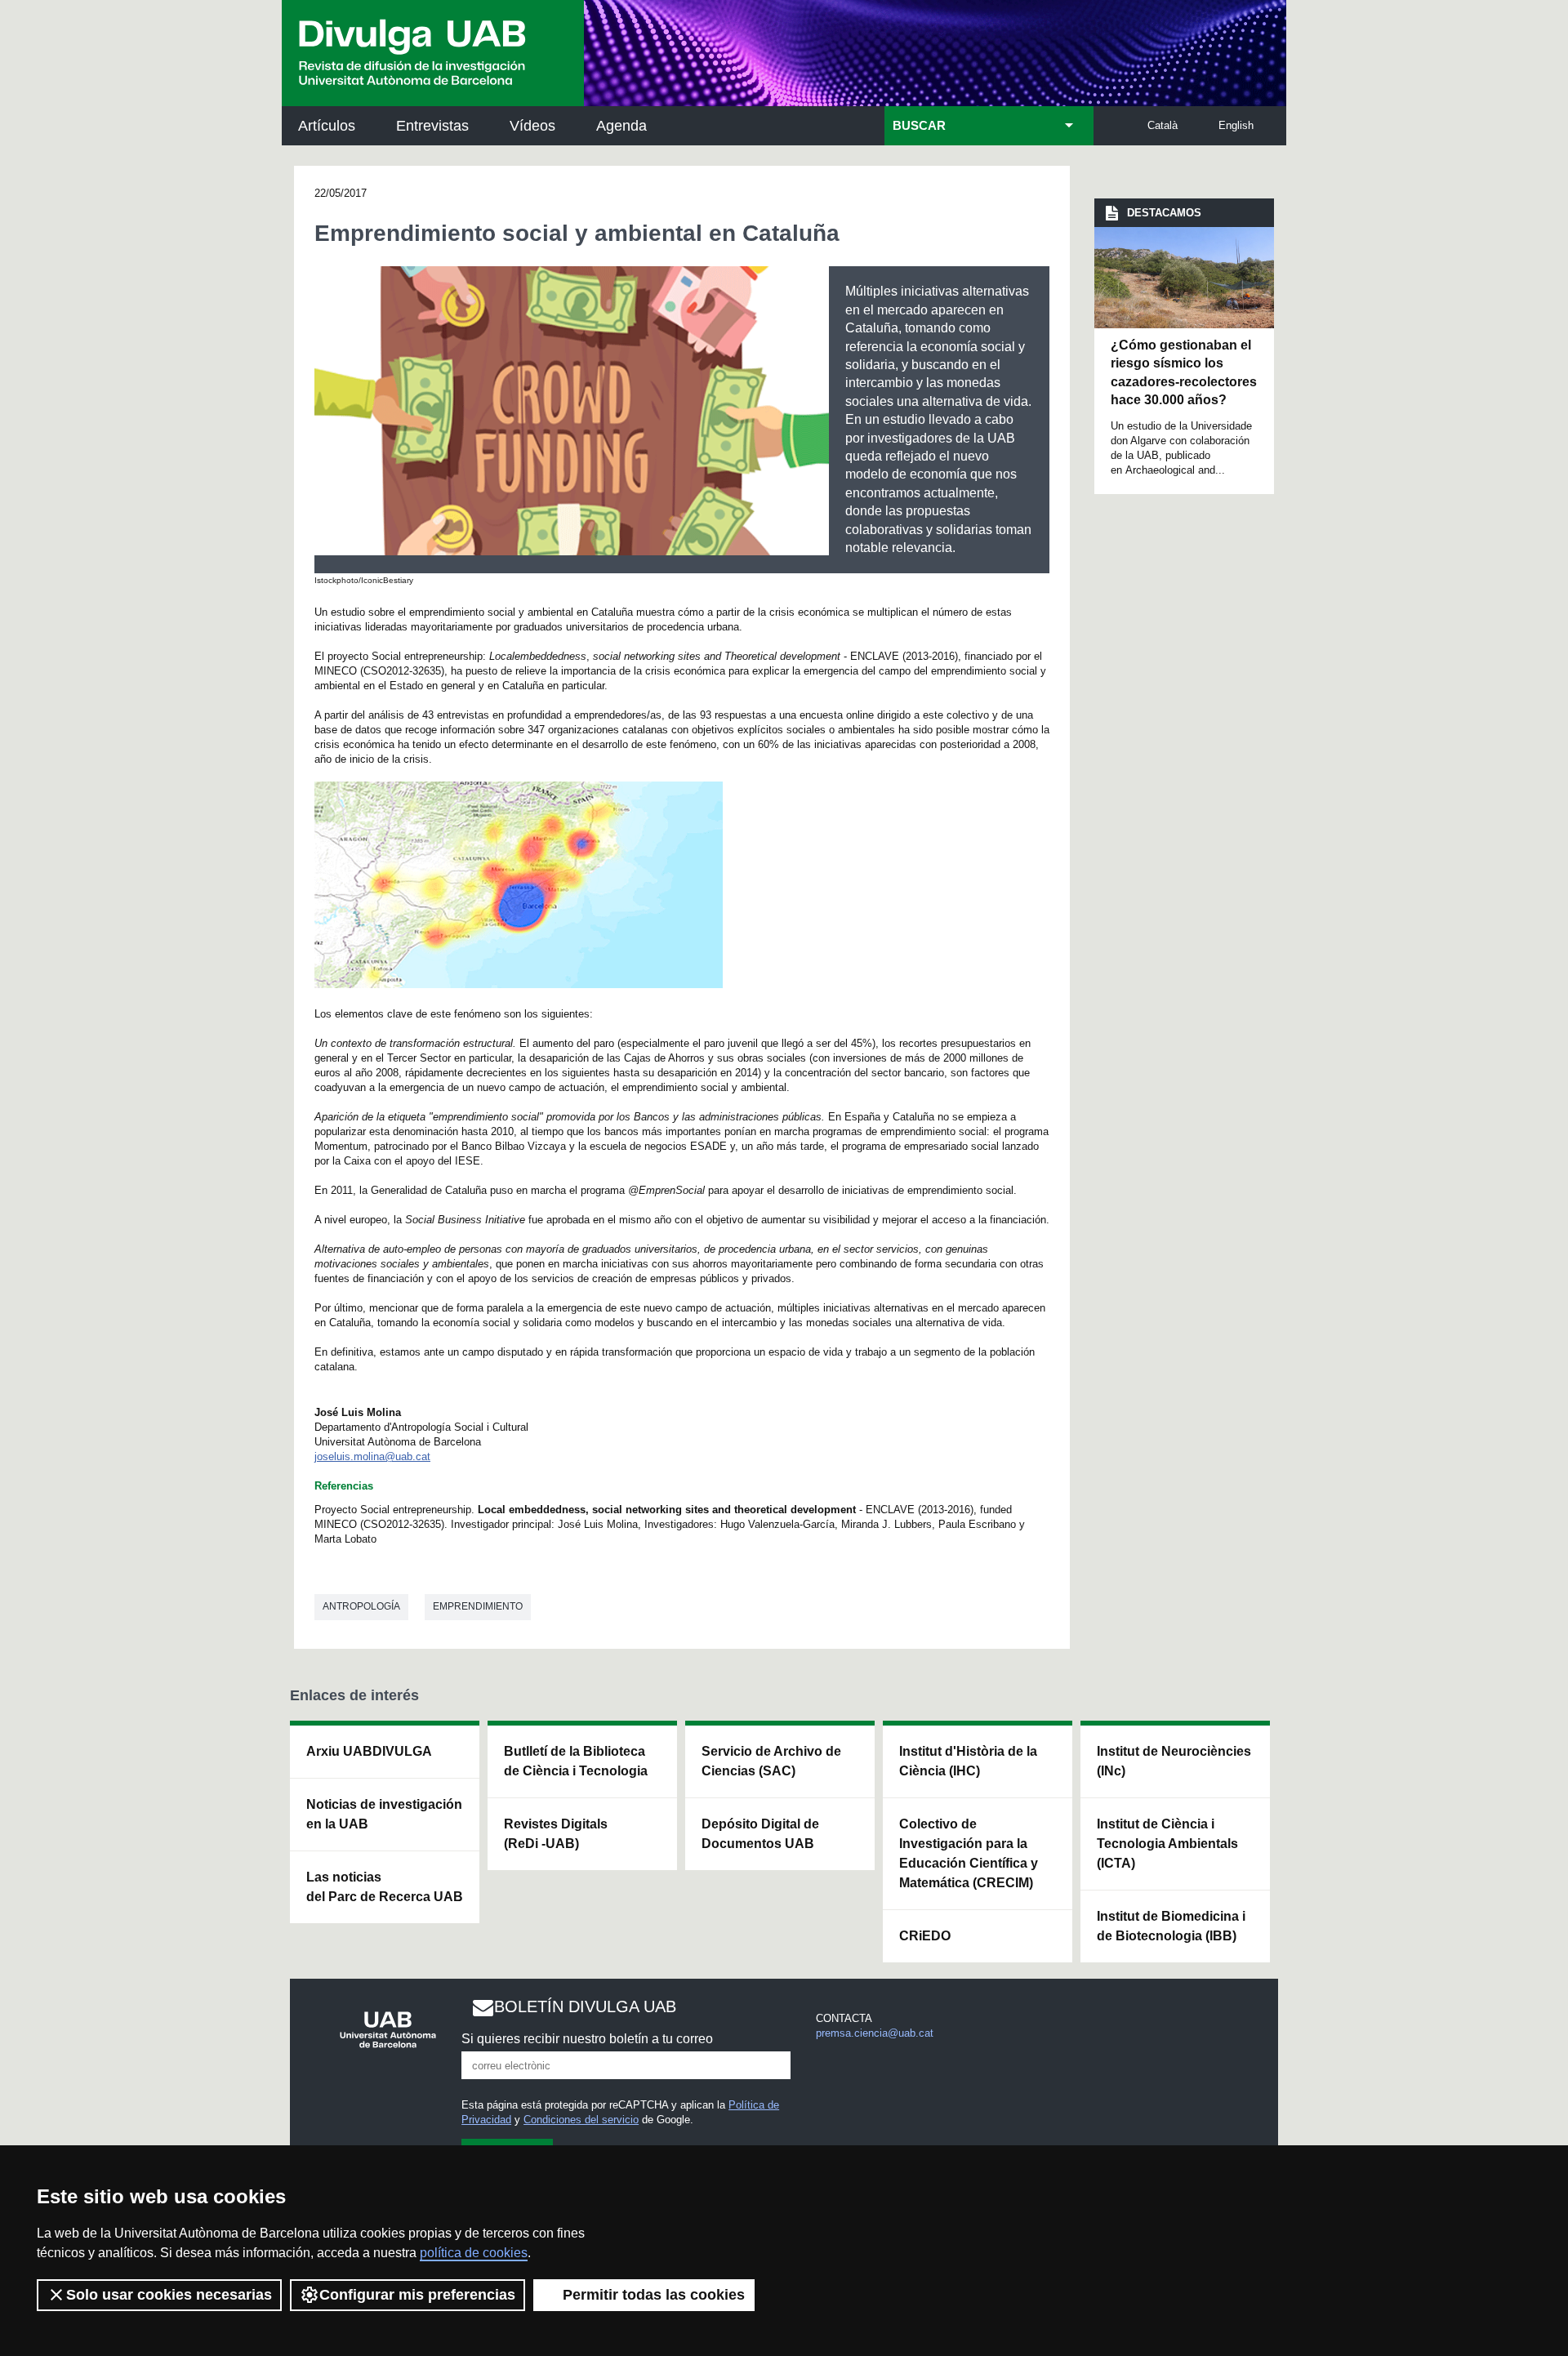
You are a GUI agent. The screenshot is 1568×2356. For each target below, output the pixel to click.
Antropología (361, 1606)
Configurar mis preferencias (417, 2295)
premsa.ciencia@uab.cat (875, 2033)
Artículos (327, 126)
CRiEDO (925, 1936)
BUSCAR (919, 126)
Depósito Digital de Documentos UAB (760, 1834)
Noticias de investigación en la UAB (384, 1814)
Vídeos (532, 126)
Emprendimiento (478, 1606)
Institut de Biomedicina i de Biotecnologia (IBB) (1171, 1926)
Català (1163, 125)
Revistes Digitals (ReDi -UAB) (556, 1834)
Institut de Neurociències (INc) (1174, 1761)
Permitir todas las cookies (654, 2295)
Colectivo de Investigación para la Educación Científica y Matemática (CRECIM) (969, 1853)
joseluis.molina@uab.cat (372, 1456)
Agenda (621, 126)
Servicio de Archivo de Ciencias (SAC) (771, 1761)
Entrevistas (432, 126)
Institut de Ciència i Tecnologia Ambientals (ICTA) (1167, 1844)
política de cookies (474, 2253)
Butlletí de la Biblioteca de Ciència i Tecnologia (576, 1761)
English (1236, 125)
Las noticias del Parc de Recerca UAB (385, 1887)
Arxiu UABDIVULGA (369, 1751)
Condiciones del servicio (581, 2120)
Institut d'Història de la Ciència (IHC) (968, 1761)
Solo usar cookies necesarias (169, 2295)
